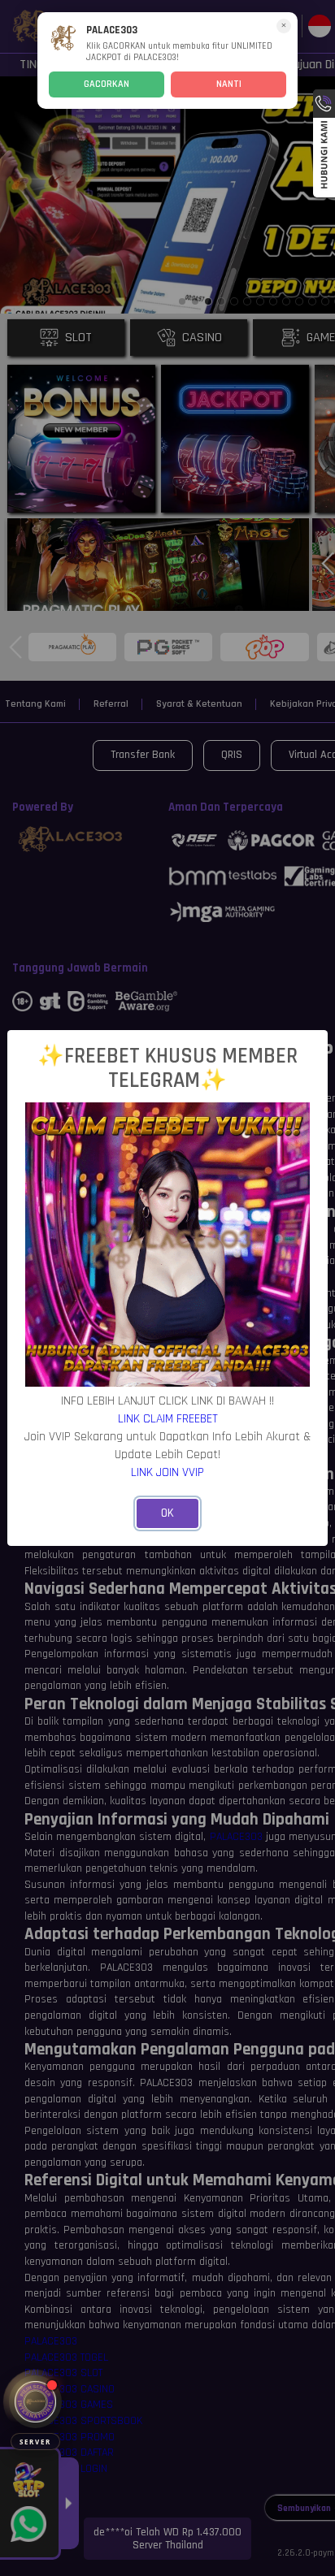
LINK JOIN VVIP (167, 1472)
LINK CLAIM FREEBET (168, 1418)
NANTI (229, 84)
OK (167, 1513)
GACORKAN (107, 84)
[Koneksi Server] (35, 2402)
